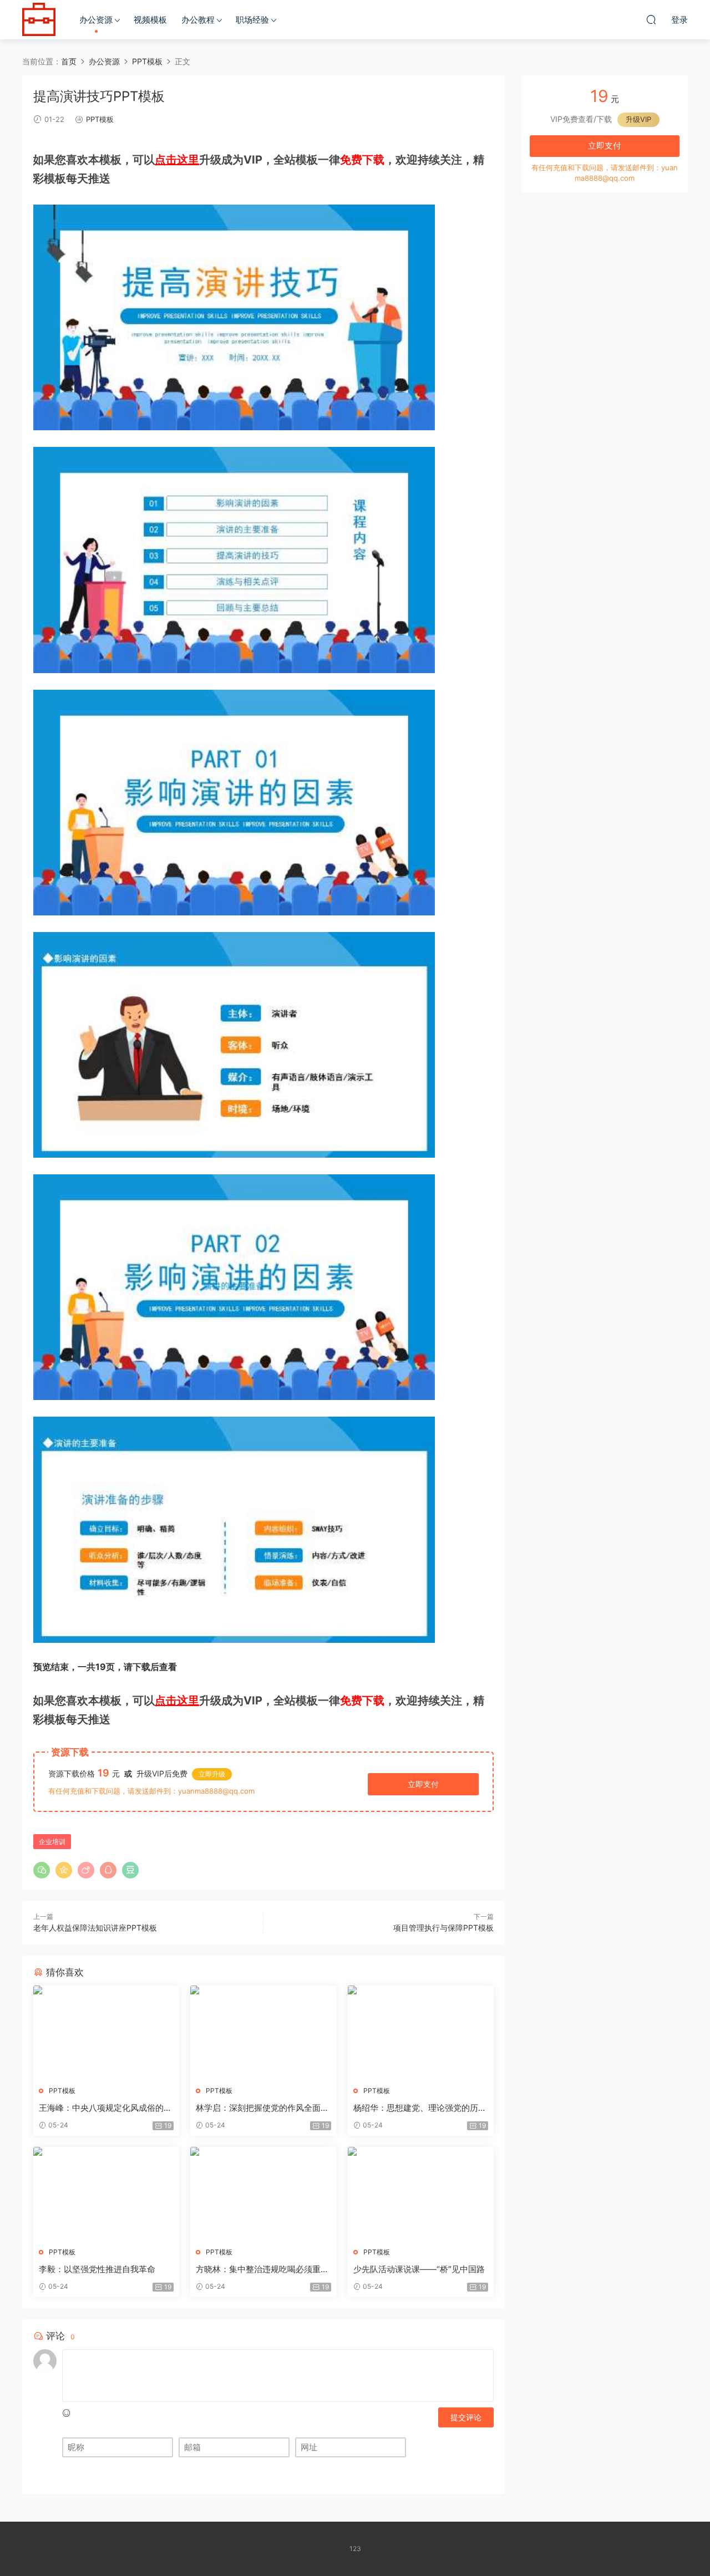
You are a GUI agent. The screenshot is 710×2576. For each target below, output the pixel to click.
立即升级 (212, 1774)
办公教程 (198, 20)
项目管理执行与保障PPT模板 (443, 1928)
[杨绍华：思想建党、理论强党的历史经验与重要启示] (421, 2032)
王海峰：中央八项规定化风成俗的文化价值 (105, 2108)
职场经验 (252, 20)
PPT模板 (100, 119)
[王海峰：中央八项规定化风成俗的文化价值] (106, 2032)
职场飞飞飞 (39, 19)
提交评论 (466, 2417)
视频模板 (150, 20)
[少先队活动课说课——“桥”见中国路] (421, 2193)
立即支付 (423, 1784)
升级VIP (638, 119)
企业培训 (52, 1842)
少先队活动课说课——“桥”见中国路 (419, 2269)
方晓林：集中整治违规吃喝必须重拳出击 (262, 2269)
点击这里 (177, 160)
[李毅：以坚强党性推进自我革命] (106, 2193)
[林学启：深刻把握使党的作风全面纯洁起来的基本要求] (263, 2032)
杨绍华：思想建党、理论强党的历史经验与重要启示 (420, 2108)
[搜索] (651, 19)
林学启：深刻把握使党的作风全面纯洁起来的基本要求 (262, 2108)
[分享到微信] (42, 1870)
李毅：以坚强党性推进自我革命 (97, 2269)
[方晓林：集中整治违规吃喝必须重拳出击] (263, 2193)
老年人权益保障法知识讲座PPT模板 (95, 1928)
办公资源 (96, 20)
